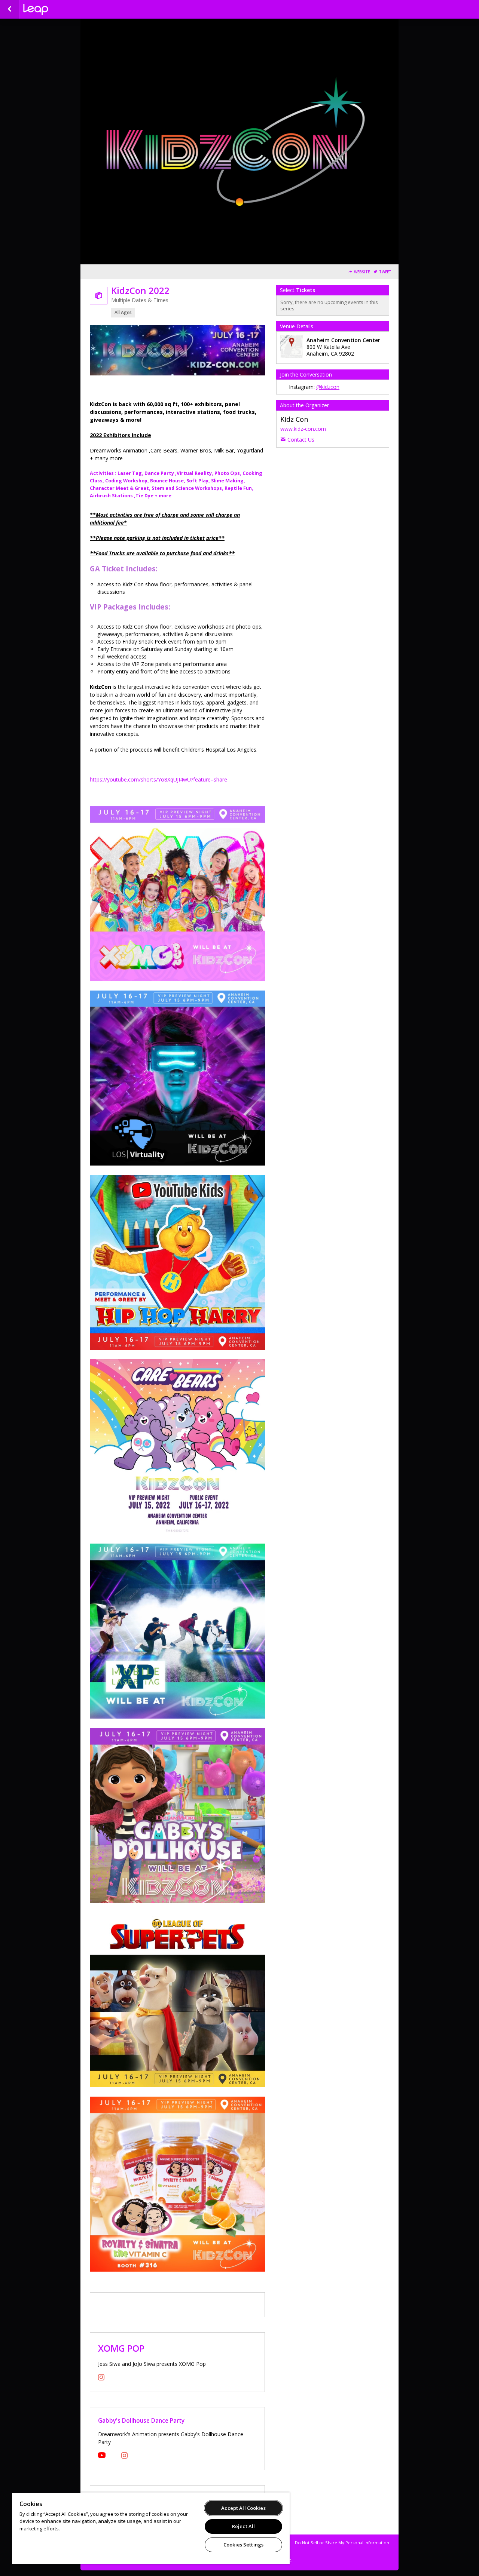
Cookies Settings (243, 2545)
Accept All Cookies (243, 2508)
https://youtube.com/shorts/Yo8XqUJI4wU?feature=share (158, 779)
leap (61, 9)
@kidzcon (328, 387)
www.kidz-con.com (303, 429)
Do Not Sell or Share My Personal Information (342, 2543)
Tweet (385, 272)
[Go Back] (10, 9)
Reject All (243, 2526)
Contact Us (301, 440)
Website (362, 272)
